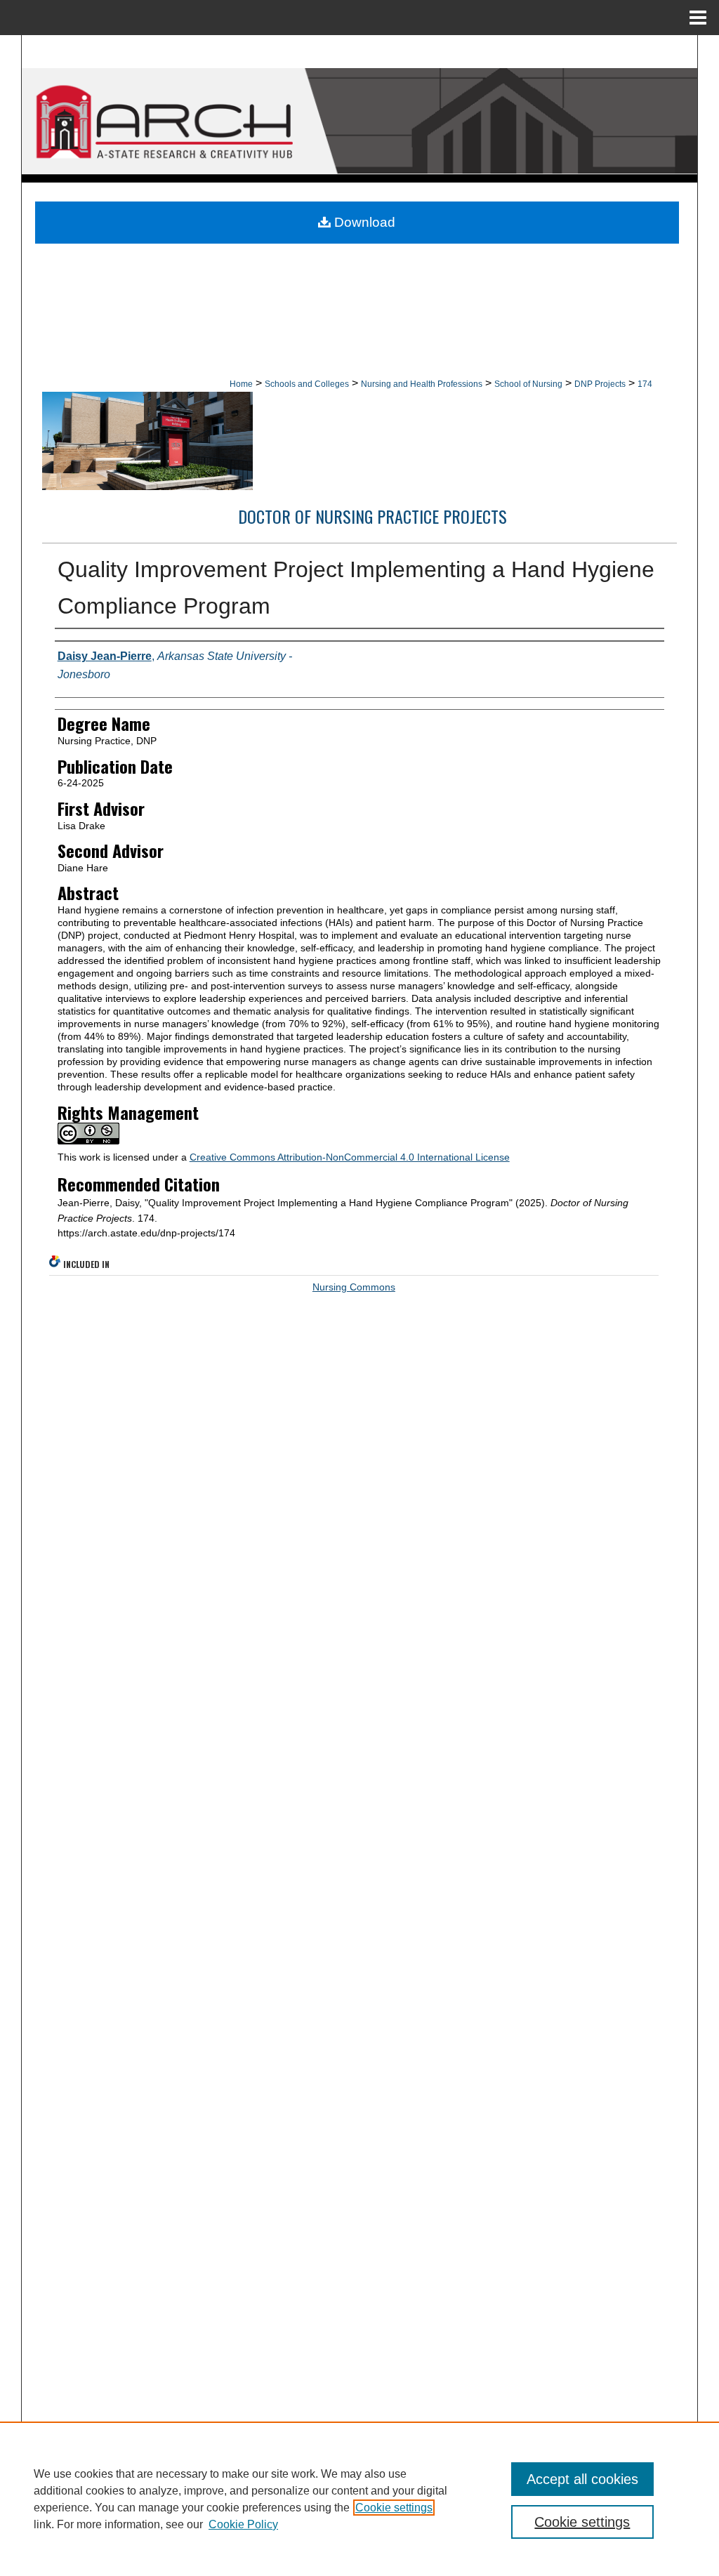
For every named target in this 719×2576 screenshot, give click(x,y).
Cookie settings (394, 2508)
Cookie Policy (243, 2524)
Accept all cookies (582, 2479)
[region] (359, 2499)
